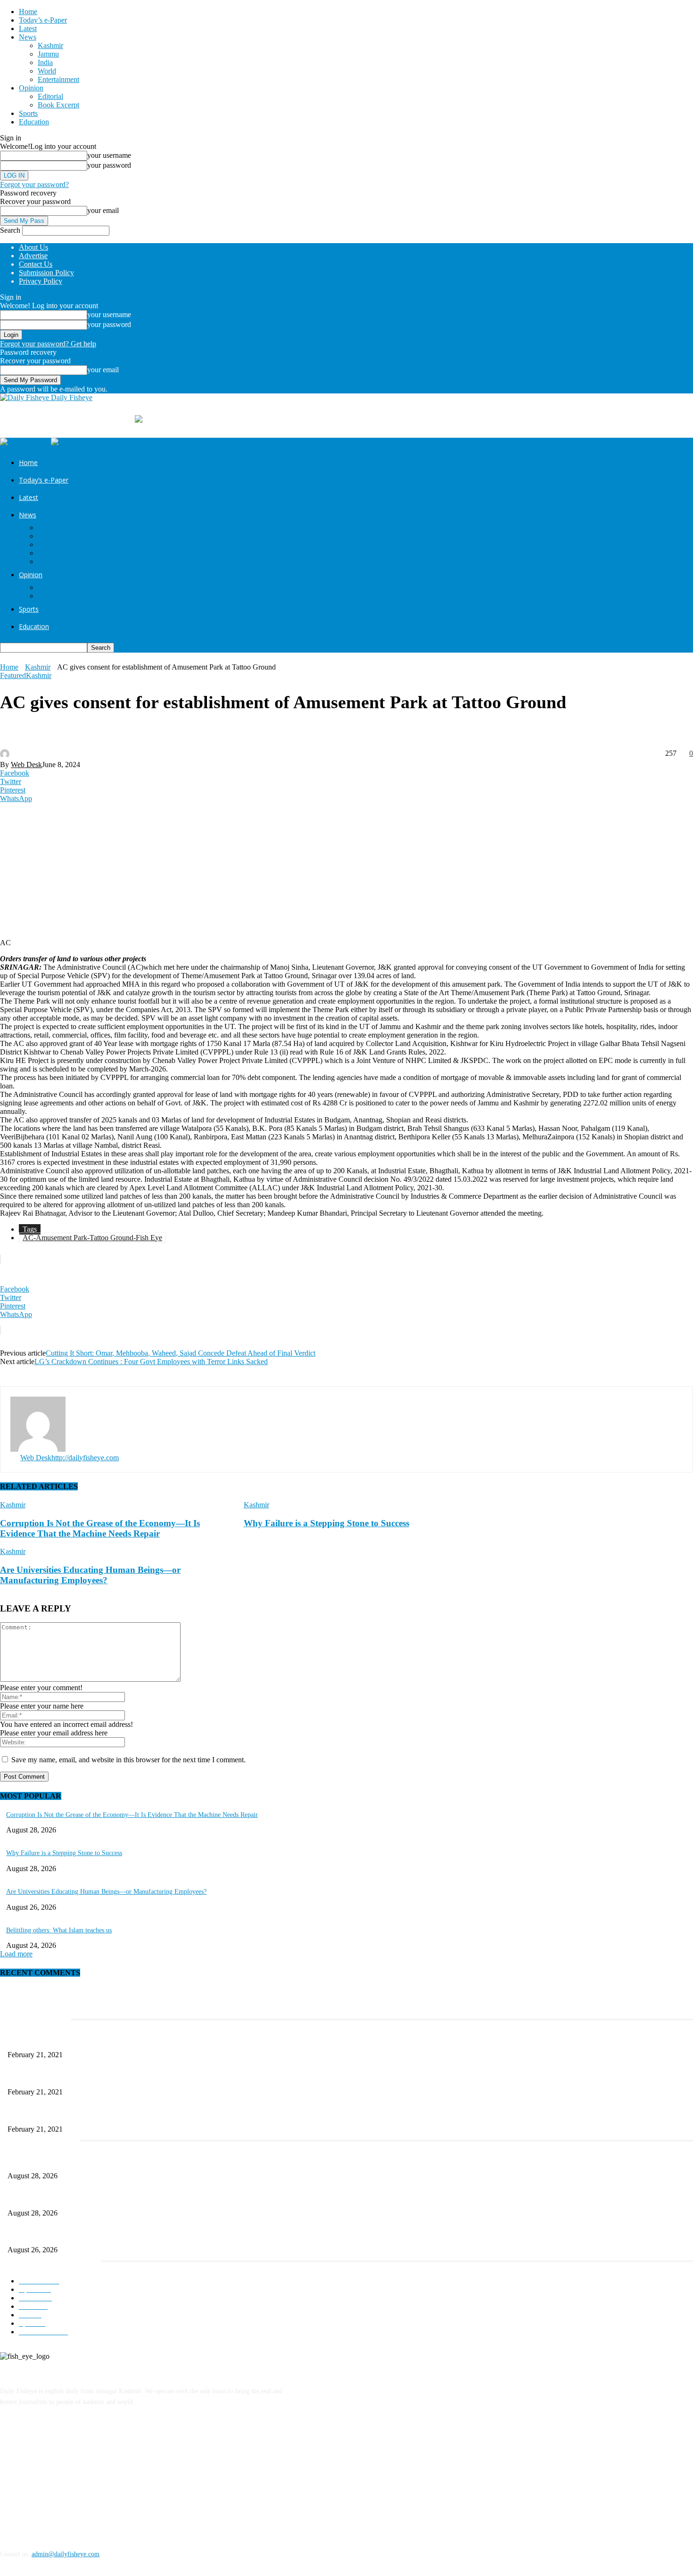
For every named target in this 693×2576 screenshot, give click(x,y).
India (45, 62)
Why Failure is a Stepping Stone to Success (326, 1523)
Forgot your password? (34, 184)
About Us (33, 247)
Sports (28, 113)
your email (103, 210)
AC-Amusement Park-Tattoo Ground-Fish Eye (92, 1238)
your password (109, 165)
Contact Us (36, 264)
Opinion (31, 88)
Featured (13, 675)
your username (109, 155)
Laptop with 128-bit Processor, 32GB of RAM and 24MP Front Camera (103, 2076)
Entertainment (58, 79)
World (47, 71)
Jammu (48, 54)
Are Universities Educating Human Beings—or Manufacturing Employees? (90, 1575)
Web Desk (26, 765)
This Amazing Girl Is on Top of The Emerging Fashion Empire (92, 2040)
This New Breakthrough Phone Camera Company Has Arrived (91, 2114)
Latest (28, 29)
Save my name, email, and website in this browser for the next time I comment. (128, 1760)
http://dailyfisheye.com (85, 1458)
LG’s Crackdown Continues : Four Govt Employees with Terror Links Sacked (151, 1362)
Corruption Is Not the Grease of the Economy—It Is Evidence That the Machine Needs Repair (100, 1528)
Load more (16, 1954)
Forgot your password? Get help (48, 344)
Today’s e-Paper (43, 20)
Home (28, 12)
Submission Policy (46, 273)
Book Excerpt (58, 105)
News (28, 37)
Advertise (33, 256)
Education (34, 122)
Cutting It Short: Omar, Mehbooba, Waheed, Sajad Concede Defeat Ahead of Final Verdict (181, 1353)
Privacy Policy (41, 281)
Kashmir (50, 45)
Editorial (50, 96)
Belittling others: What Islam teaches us (59, 1930)
